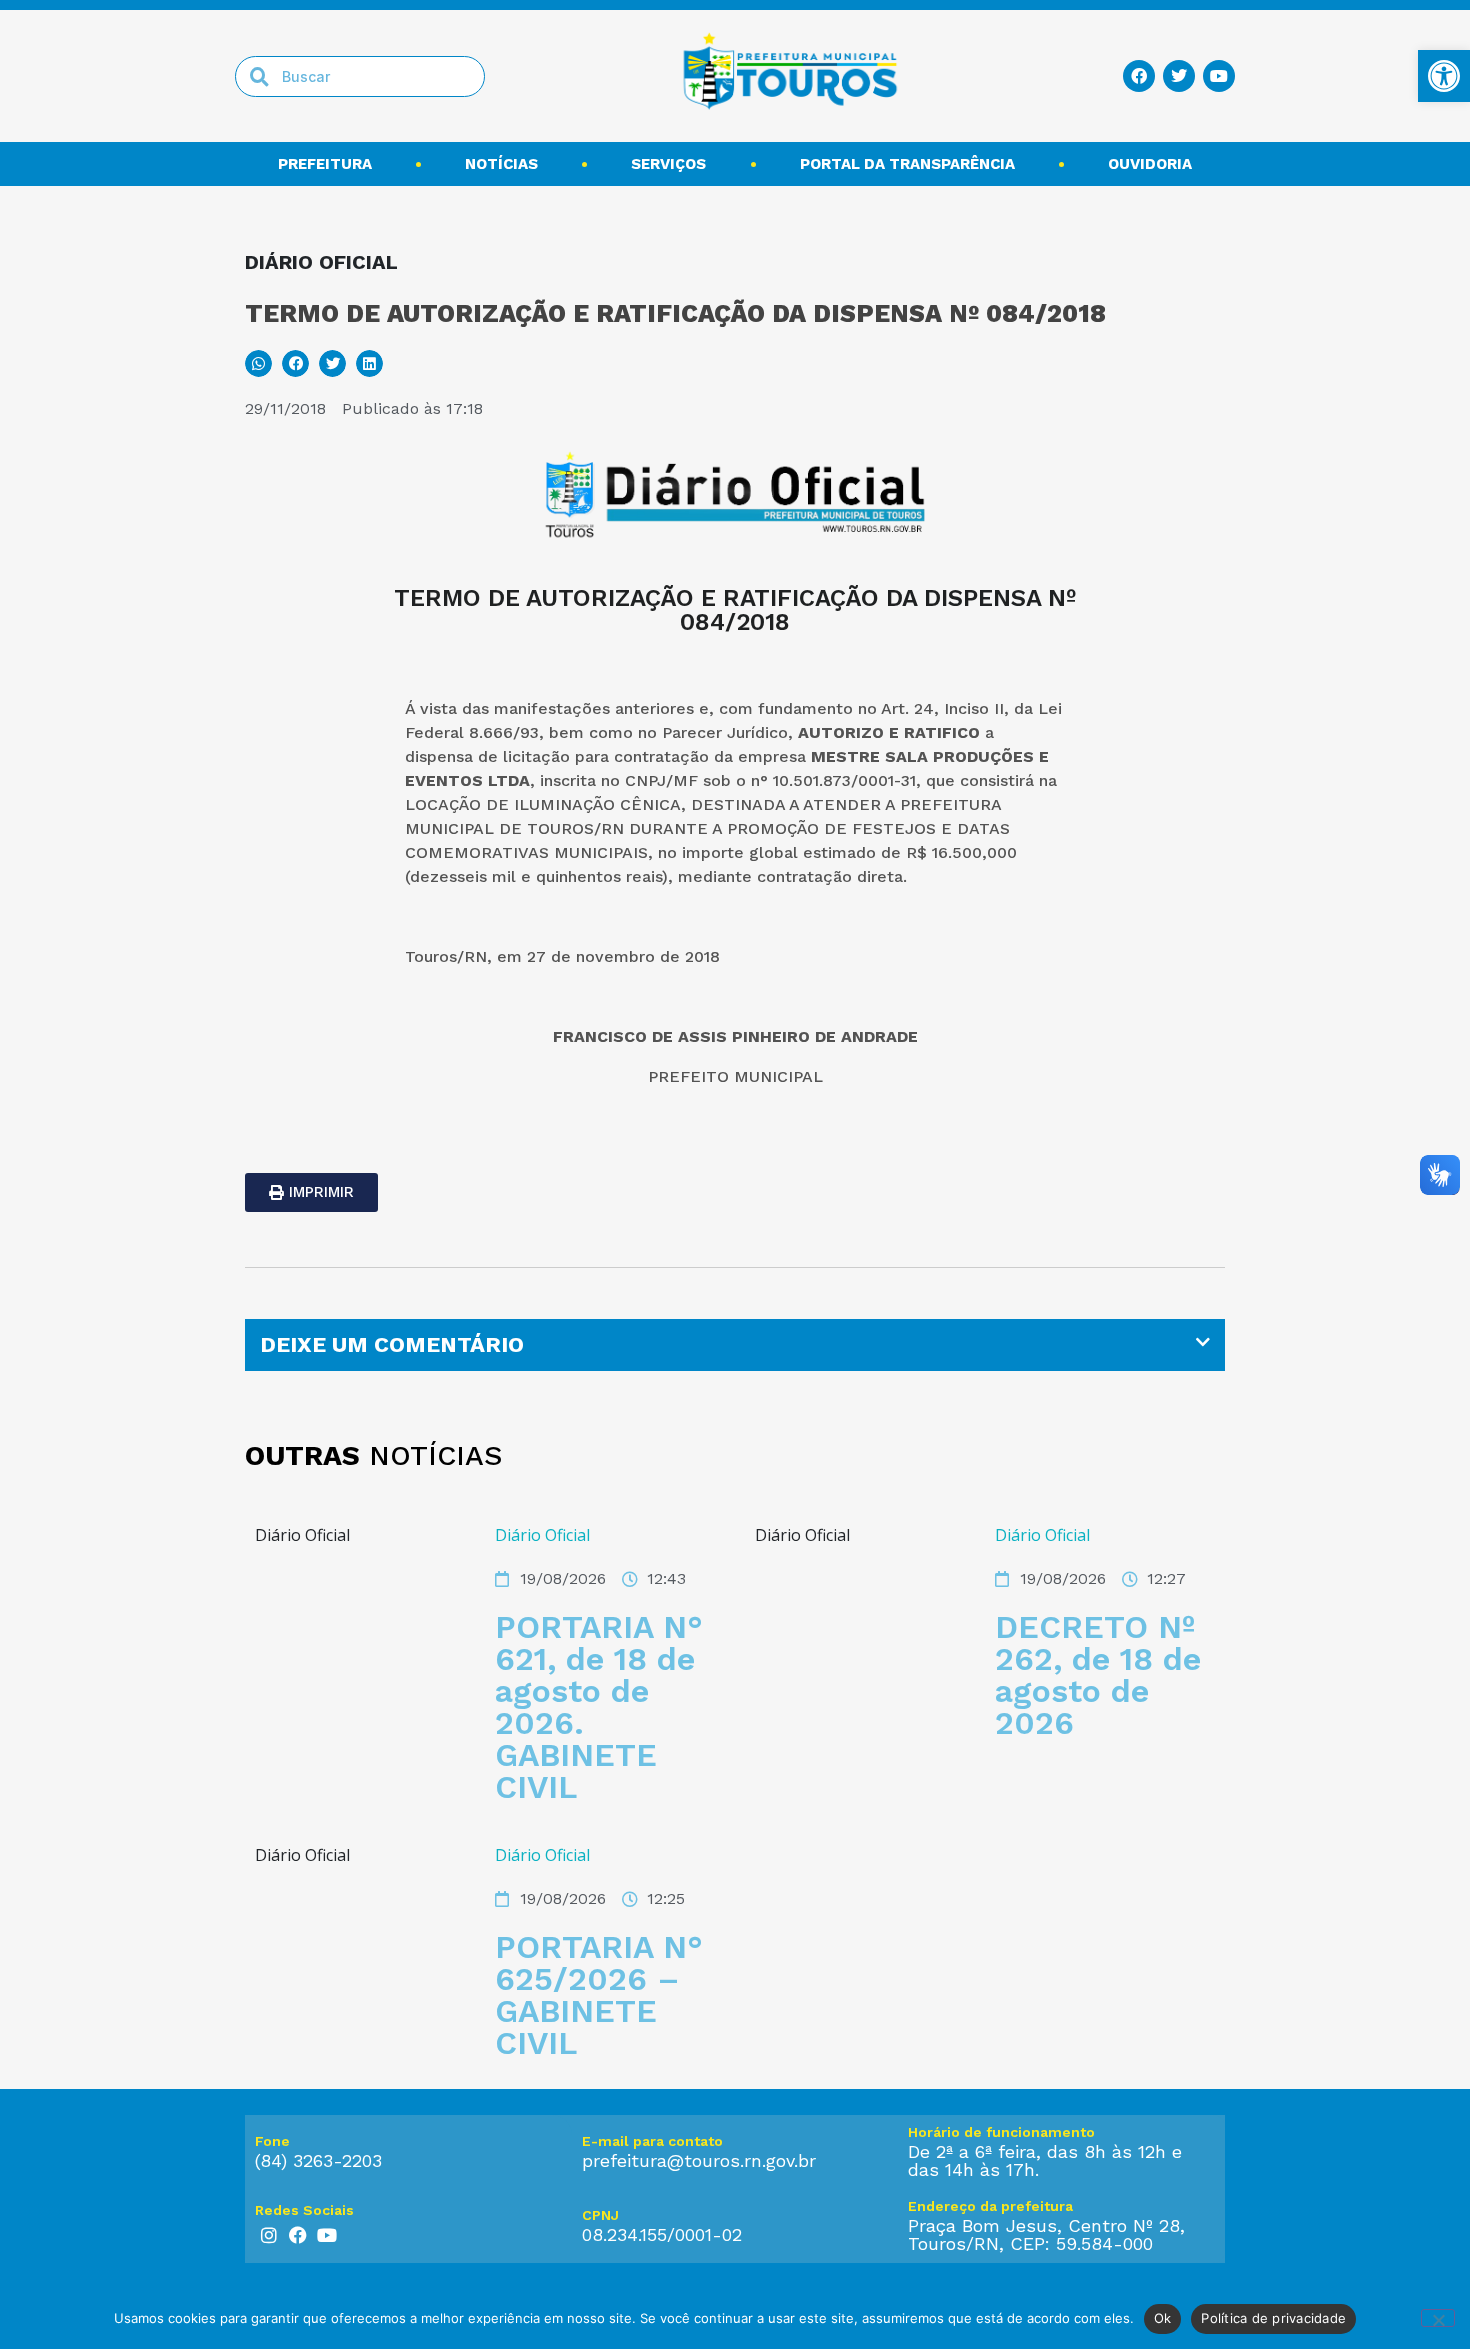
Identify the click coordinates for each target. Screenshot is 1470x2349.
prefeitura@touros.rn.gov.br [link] (699, 2160)
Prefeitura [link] (325, 164)
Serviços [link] (668, 164)
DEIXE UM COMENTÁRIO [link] (392, 1344)
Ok (1163, 2318)
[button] (258, 363)
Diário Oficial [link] (542, 1535)
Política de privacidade (1273, 2318)
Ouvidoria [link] (1150, 164)
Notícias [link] (501, 164)
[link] (1444, 76)
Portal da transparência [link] (907, 164)
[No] (1438, 2318)
